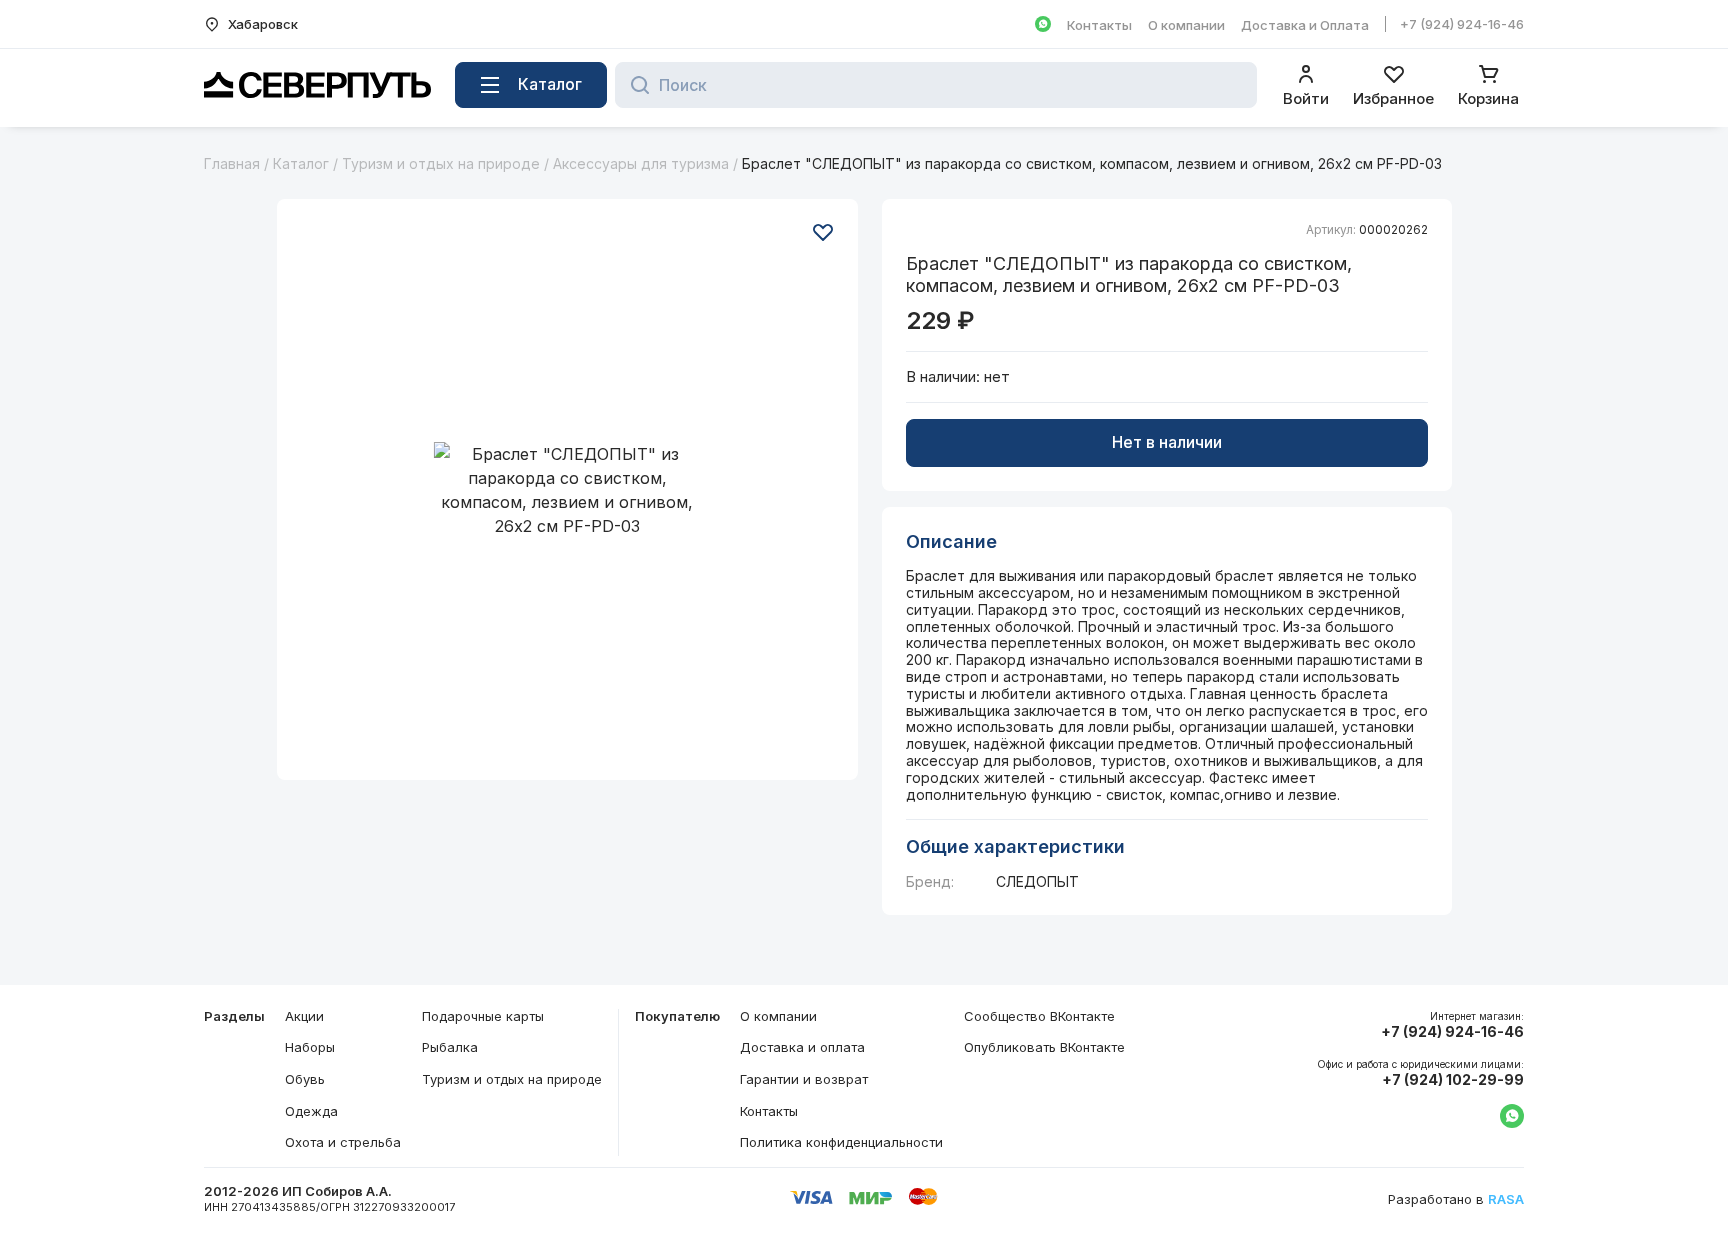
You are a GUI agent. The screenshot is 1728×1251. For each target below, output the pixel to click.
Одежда (311, 1111)
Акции (304, 1016)
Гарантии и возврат (804, 1079)
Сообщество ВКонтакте (1039, 1016)
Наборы (310, 1047)
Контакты (1099, 25)
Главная (232, 163)
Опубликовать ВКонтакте (1044, 1047)
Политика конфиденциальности (841, 1142)
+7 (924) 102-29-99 (1453, 1080)
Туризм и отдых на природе (441, 163)
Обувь (305, 1079)
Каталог (301, 163)
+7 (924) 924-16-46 (1462, 24)
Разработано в (1456, 1199)
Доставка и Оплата (1305, 25)
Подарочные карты (483, 1016)
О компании (1186, 25)
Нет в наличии (1167, 442)
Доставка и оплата (802, 1047)
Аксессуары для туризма (641, 163)
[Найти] (634, 85)
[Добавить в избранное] (823, 232)
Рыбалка (450, 1047)
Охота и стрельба (343, 1142)
